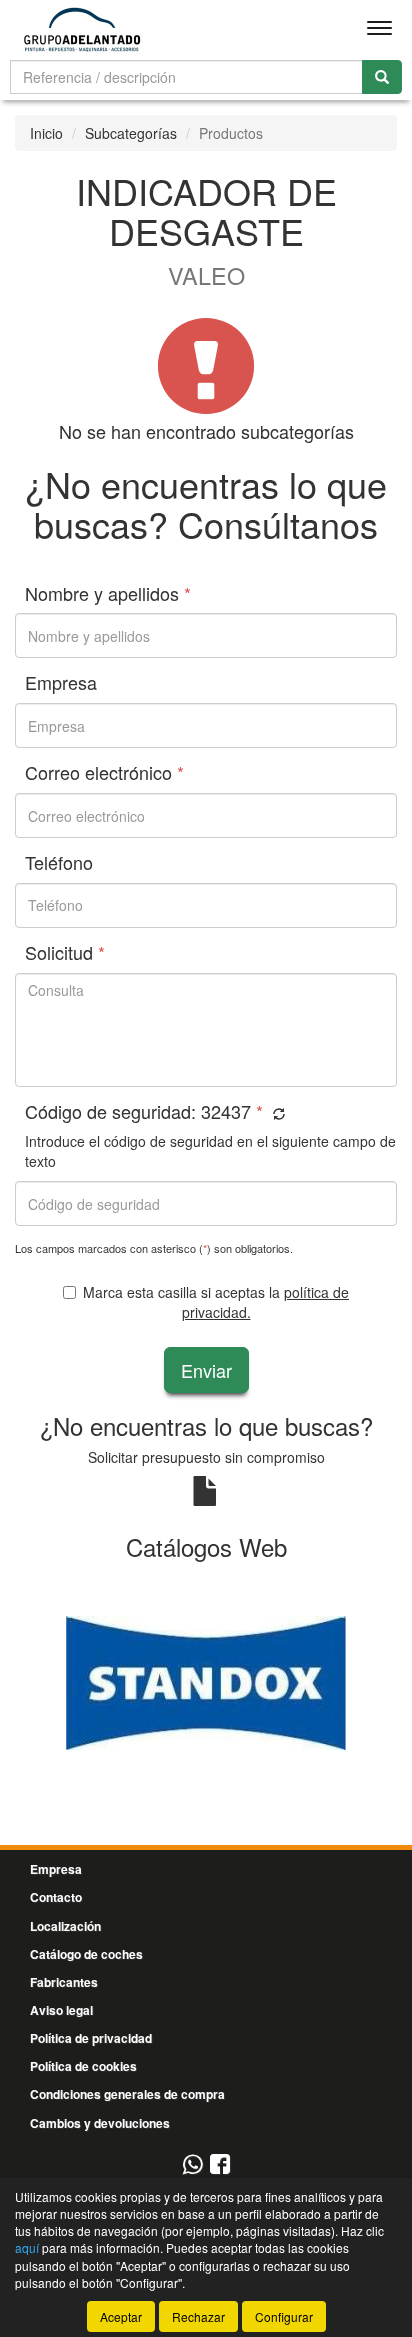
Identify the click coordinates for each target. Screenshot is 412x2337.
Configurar (284, 2316)
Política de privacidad (91, 2038)
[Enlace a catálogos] (206, 1680)
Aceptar (121, 2316)
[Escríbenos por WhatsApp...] (192, 2165)
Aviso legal (61, 2010)
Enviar (206, 1370)
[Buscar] (382, 77)
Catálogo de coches (86, 1954)
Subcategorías (131, 133)
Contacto (56, 1897)
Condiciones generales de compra (127, 2094)
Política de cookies (83, 2066)
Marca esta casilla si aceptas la (216, 1302)
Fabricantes (64, 1982)
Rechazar (198, 2316)
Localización (65, 1926)
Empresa (56, 1869)
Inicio (46, 133)
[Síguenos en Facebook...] (220, 2165)
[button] (276, 1113)
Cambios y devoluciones (100, 2123)
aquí (27, 2247)
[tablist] (206, 1680)
